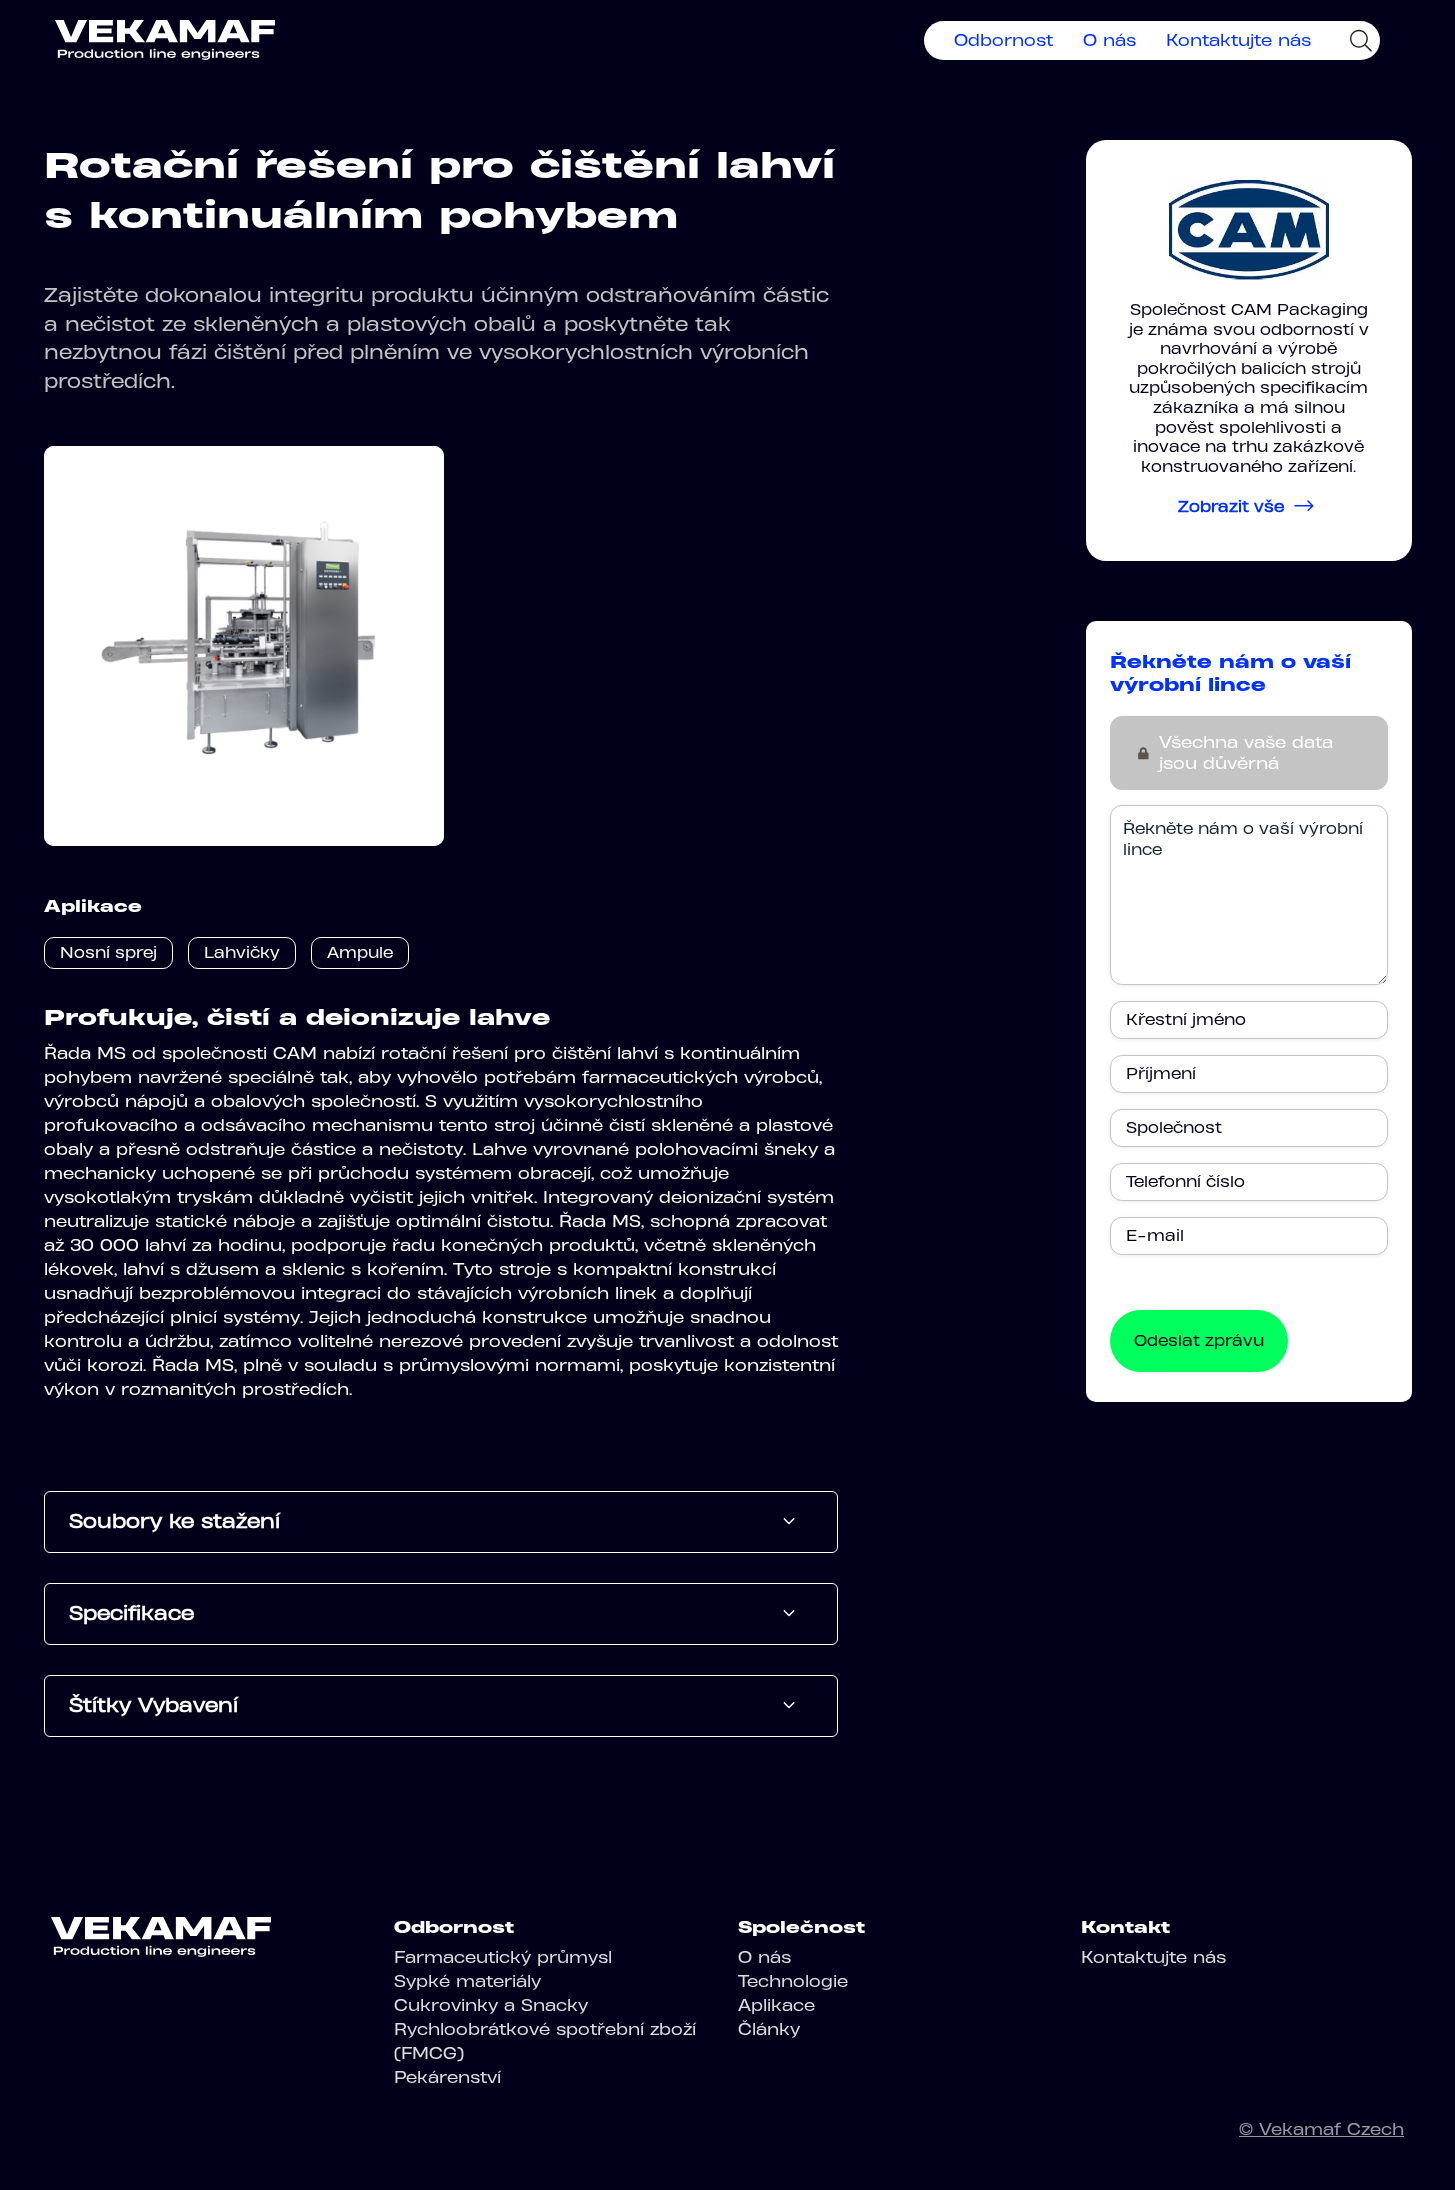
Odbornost (1003, 40)
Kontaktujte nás (1238, 40)
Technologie (793, 1981)
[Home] (165, 40)
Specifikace (131, 1613)
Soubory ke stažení (174, 1521)
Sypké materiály (467, 1981)
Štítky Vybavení (153, 1705)
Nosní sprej (108, 952)
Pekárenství (447, 2077)
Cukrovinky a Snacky (491, 2005)
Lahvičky (242, 952)
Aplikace (776, 2005)
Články (769, 2029)
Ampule (360, 952)
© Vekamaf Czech (1321, 2129)
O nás (1109, 40)
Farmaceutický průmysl (503, 1957)
